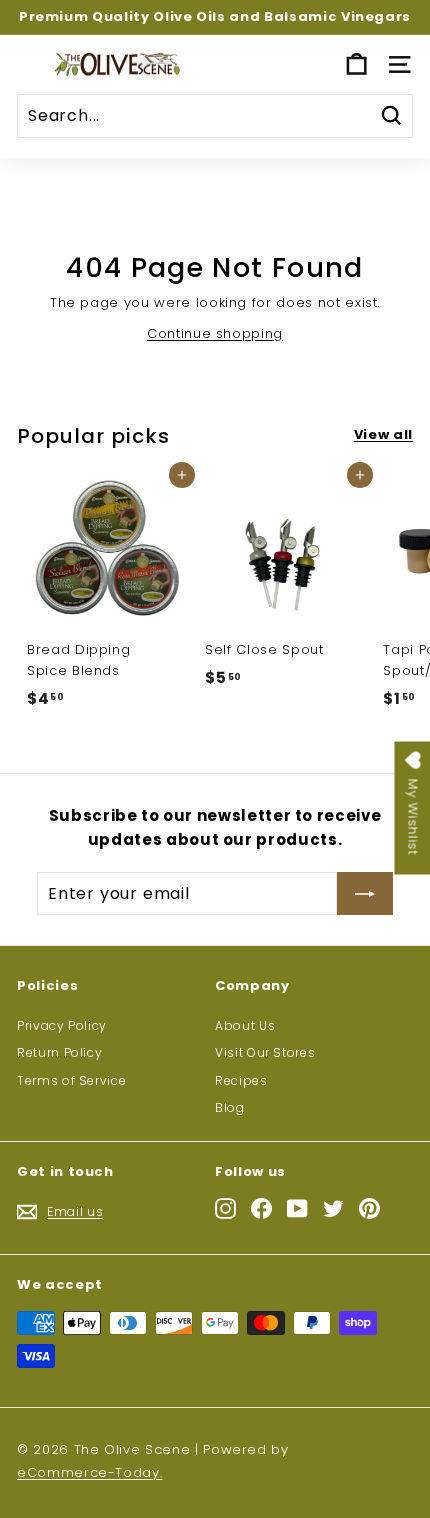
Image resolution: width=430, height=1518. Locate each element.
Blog (230, 1107)
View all (383, 434)
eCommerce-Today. (89, 1472)
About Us (245, 1025)
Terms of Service (71, 1080)
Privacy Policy (62, 1025)
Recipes (241, 1080)
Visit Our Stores (265, 1052)
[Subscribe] (365, 894)
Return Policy (59, 1052)
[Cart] (356, 64)
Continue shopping (215, 333)
